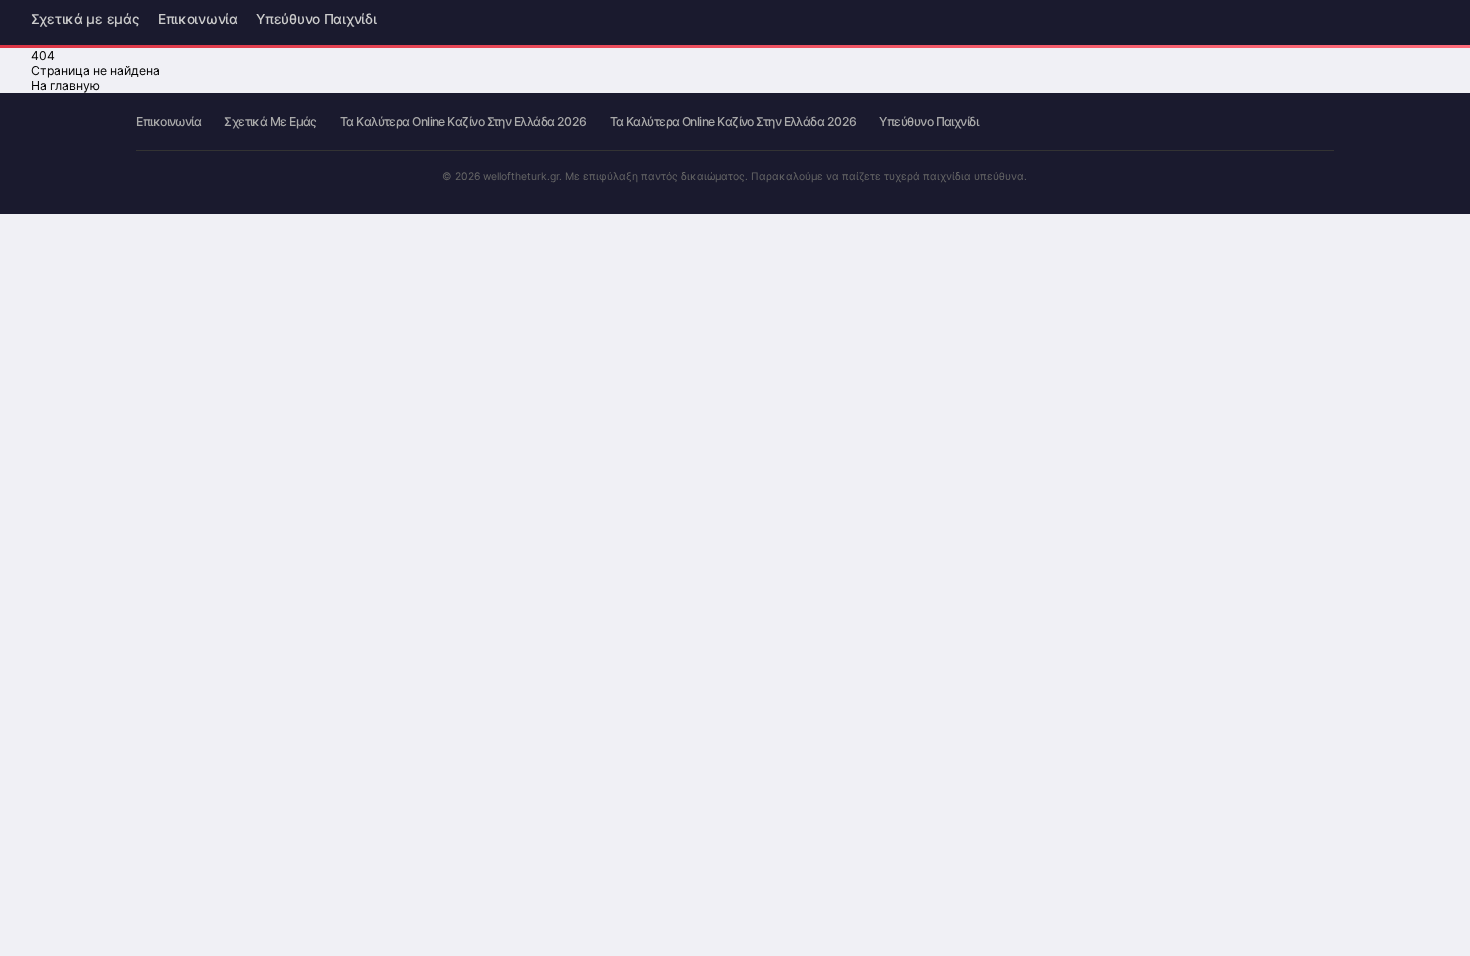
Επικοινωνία (198, 20)
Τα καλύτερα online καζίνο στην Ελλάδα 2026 (463, 122)
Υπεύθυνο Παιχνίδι (316, 20)
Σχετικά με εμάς (85, 20)
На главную (65, 85)
